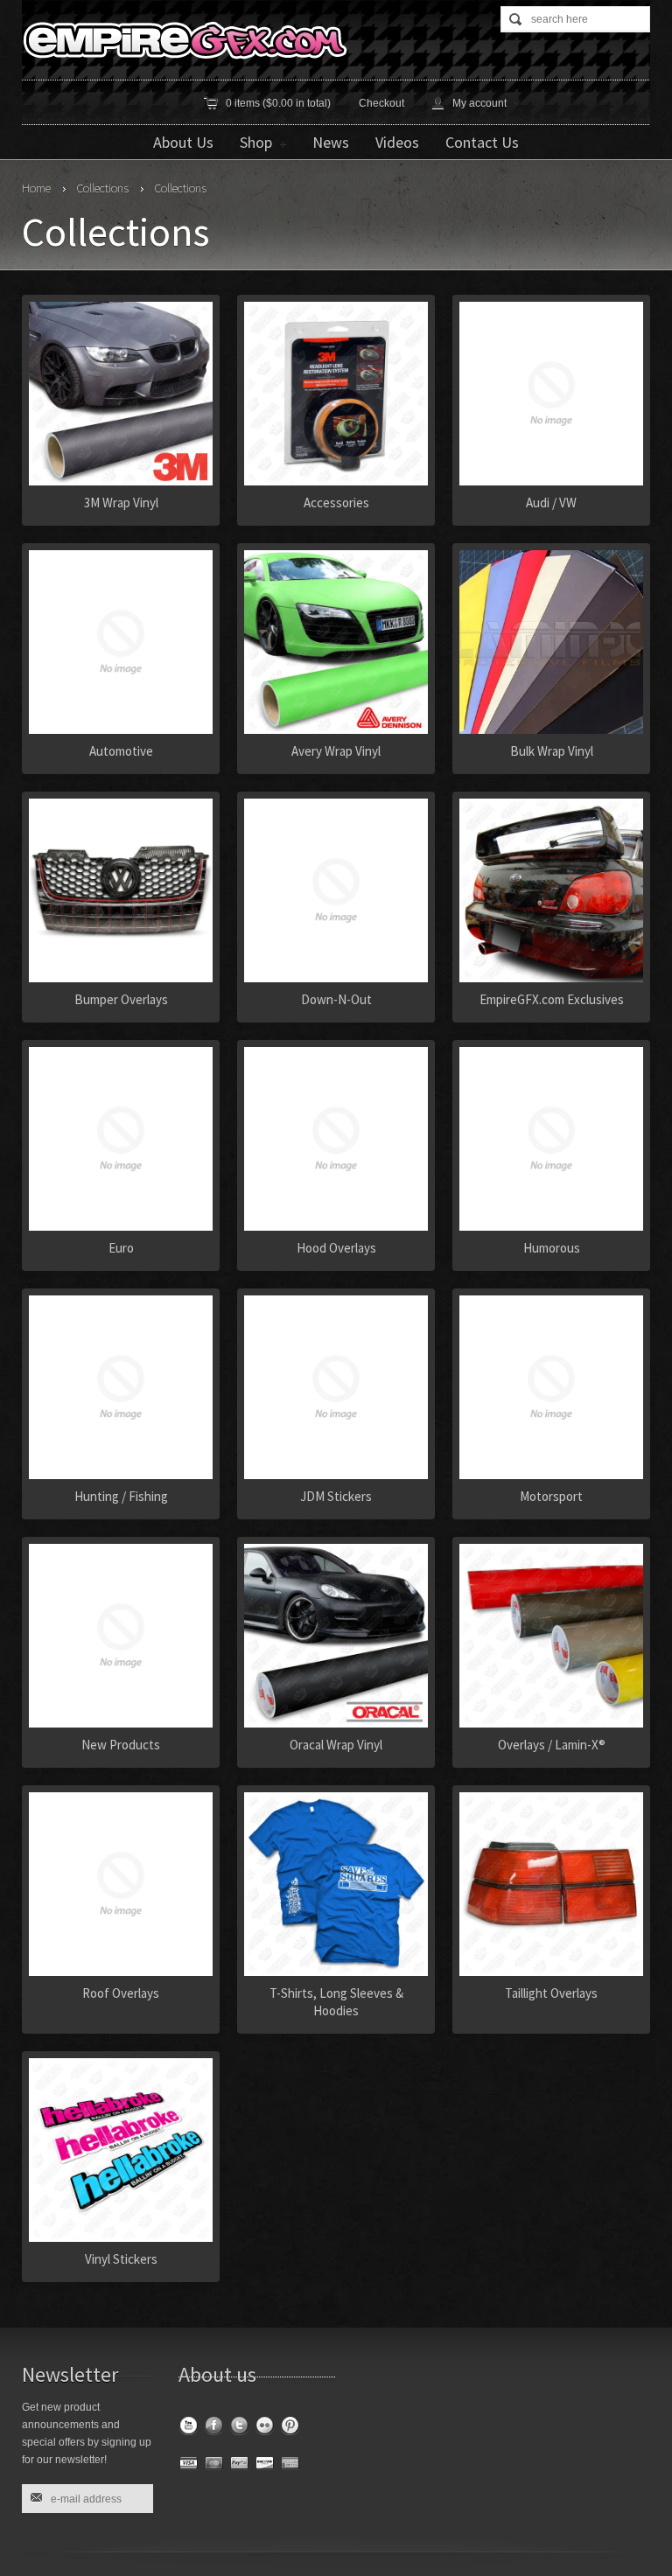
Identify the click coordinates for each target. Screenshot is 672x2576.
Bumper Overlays (121, 999)
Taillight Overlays (551, 1993)
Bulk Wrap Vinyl (552, 751)
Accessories (336, 503)
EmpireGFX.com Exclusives (552, 999)
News (331, 142)
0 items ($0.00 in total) (278, 103)
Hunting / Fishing (121, 1496)
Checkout (381, 103)
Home (36, 188)
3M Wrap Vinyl (121, 503)
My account (479, 103)
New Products (121, 1745)
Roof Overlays (121, 1993)
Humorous (552, 1248)
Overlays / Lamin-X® (552, 1745)
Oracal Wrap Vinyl (336, 1745)
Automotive (121, 751)
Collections (102, 188)
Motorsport (551, 1496)
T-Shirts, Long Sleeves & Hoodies (336, 2002)
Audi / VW (551, 503)
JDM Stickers (336, 1496)
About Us (183, 142)
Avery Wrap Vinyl (336, 751)
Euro (121, 1248)
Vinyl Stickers (121, 2259)
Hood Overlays (336, 1248)
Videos (397, 142)
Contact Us (482, 142)
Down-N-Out (336, 999)
